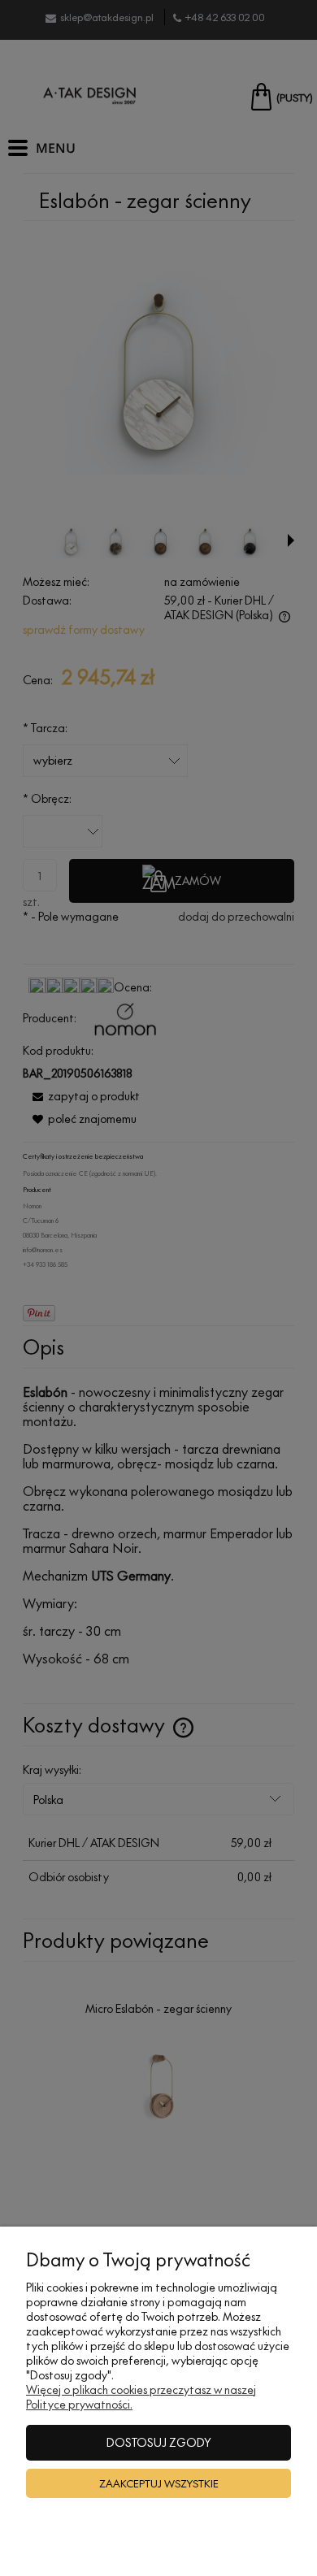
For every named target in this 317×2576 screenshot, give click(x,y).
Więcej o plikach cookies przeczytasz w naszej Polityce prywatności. (141, 2397)
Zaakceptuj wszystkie (159, 2483)
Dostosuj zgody (158, 2442)
